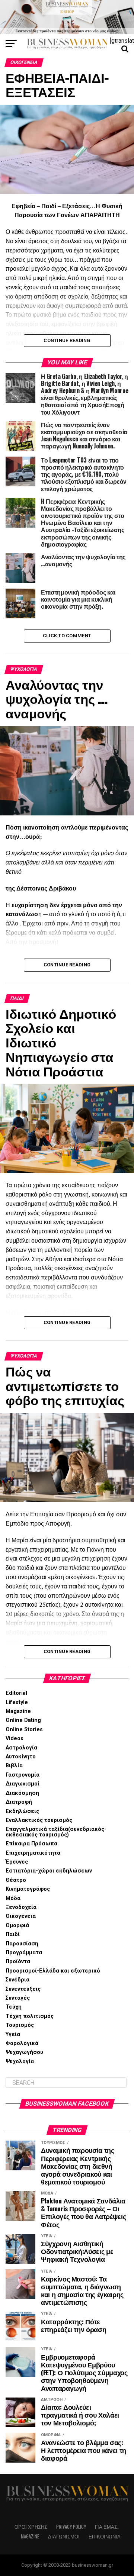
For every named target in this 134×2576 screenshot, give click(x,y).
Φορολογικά (22, 2043)
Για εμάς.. (107, 2527)
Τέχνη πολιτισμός (30, 2016)
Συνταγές (18, 1998)
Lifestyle (17, 1702)
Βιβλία (14, 1766)
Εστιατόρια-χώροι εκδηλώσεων (49, 1871)
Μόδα (13, 1898)
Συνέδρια (17, 1980)
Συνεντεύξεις (23, 1989)
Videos (15, 1738)
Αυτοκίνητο (21, 1757)
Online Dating (23, 1720)
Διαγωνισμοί (23, 1784)
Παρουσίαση (22, 1944)
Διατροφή (19, 1802)
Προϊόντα (18, 1962)
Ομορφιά (17, 1925)
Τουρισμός (20, 2025)
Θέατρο (16, 1880)
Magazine (18, 1711)
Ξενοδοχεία (21, 1907)
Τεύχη (14, 2007)
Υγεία (13, 2034)
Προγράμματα (24, 1953)
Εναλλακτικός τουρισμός (39, 1820)
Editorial (16, 1693)
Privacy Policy (71, 2527)
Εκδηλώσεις (22, 1811)
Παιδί (13, 1934)
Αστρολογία (21, 1748)
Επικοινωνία (105, 2536)
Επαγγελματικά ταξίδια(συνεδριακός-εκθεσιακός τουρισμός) (56, 1832)
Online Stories (24, 1730)
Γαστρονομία (23, 1775)
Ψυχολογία (20, 2062)
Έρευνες (17, 1862)
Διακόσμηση (22, 1793)
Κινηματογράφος (28, 1889)
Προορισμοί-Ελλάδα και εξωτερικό (53, 1971)
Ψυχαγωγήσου (24, 2052)
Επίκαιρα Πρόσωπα (31, 1844)
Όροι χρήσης (31, 2527)
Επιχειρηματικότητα (33, 1853)
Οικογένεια (21, 1916)
